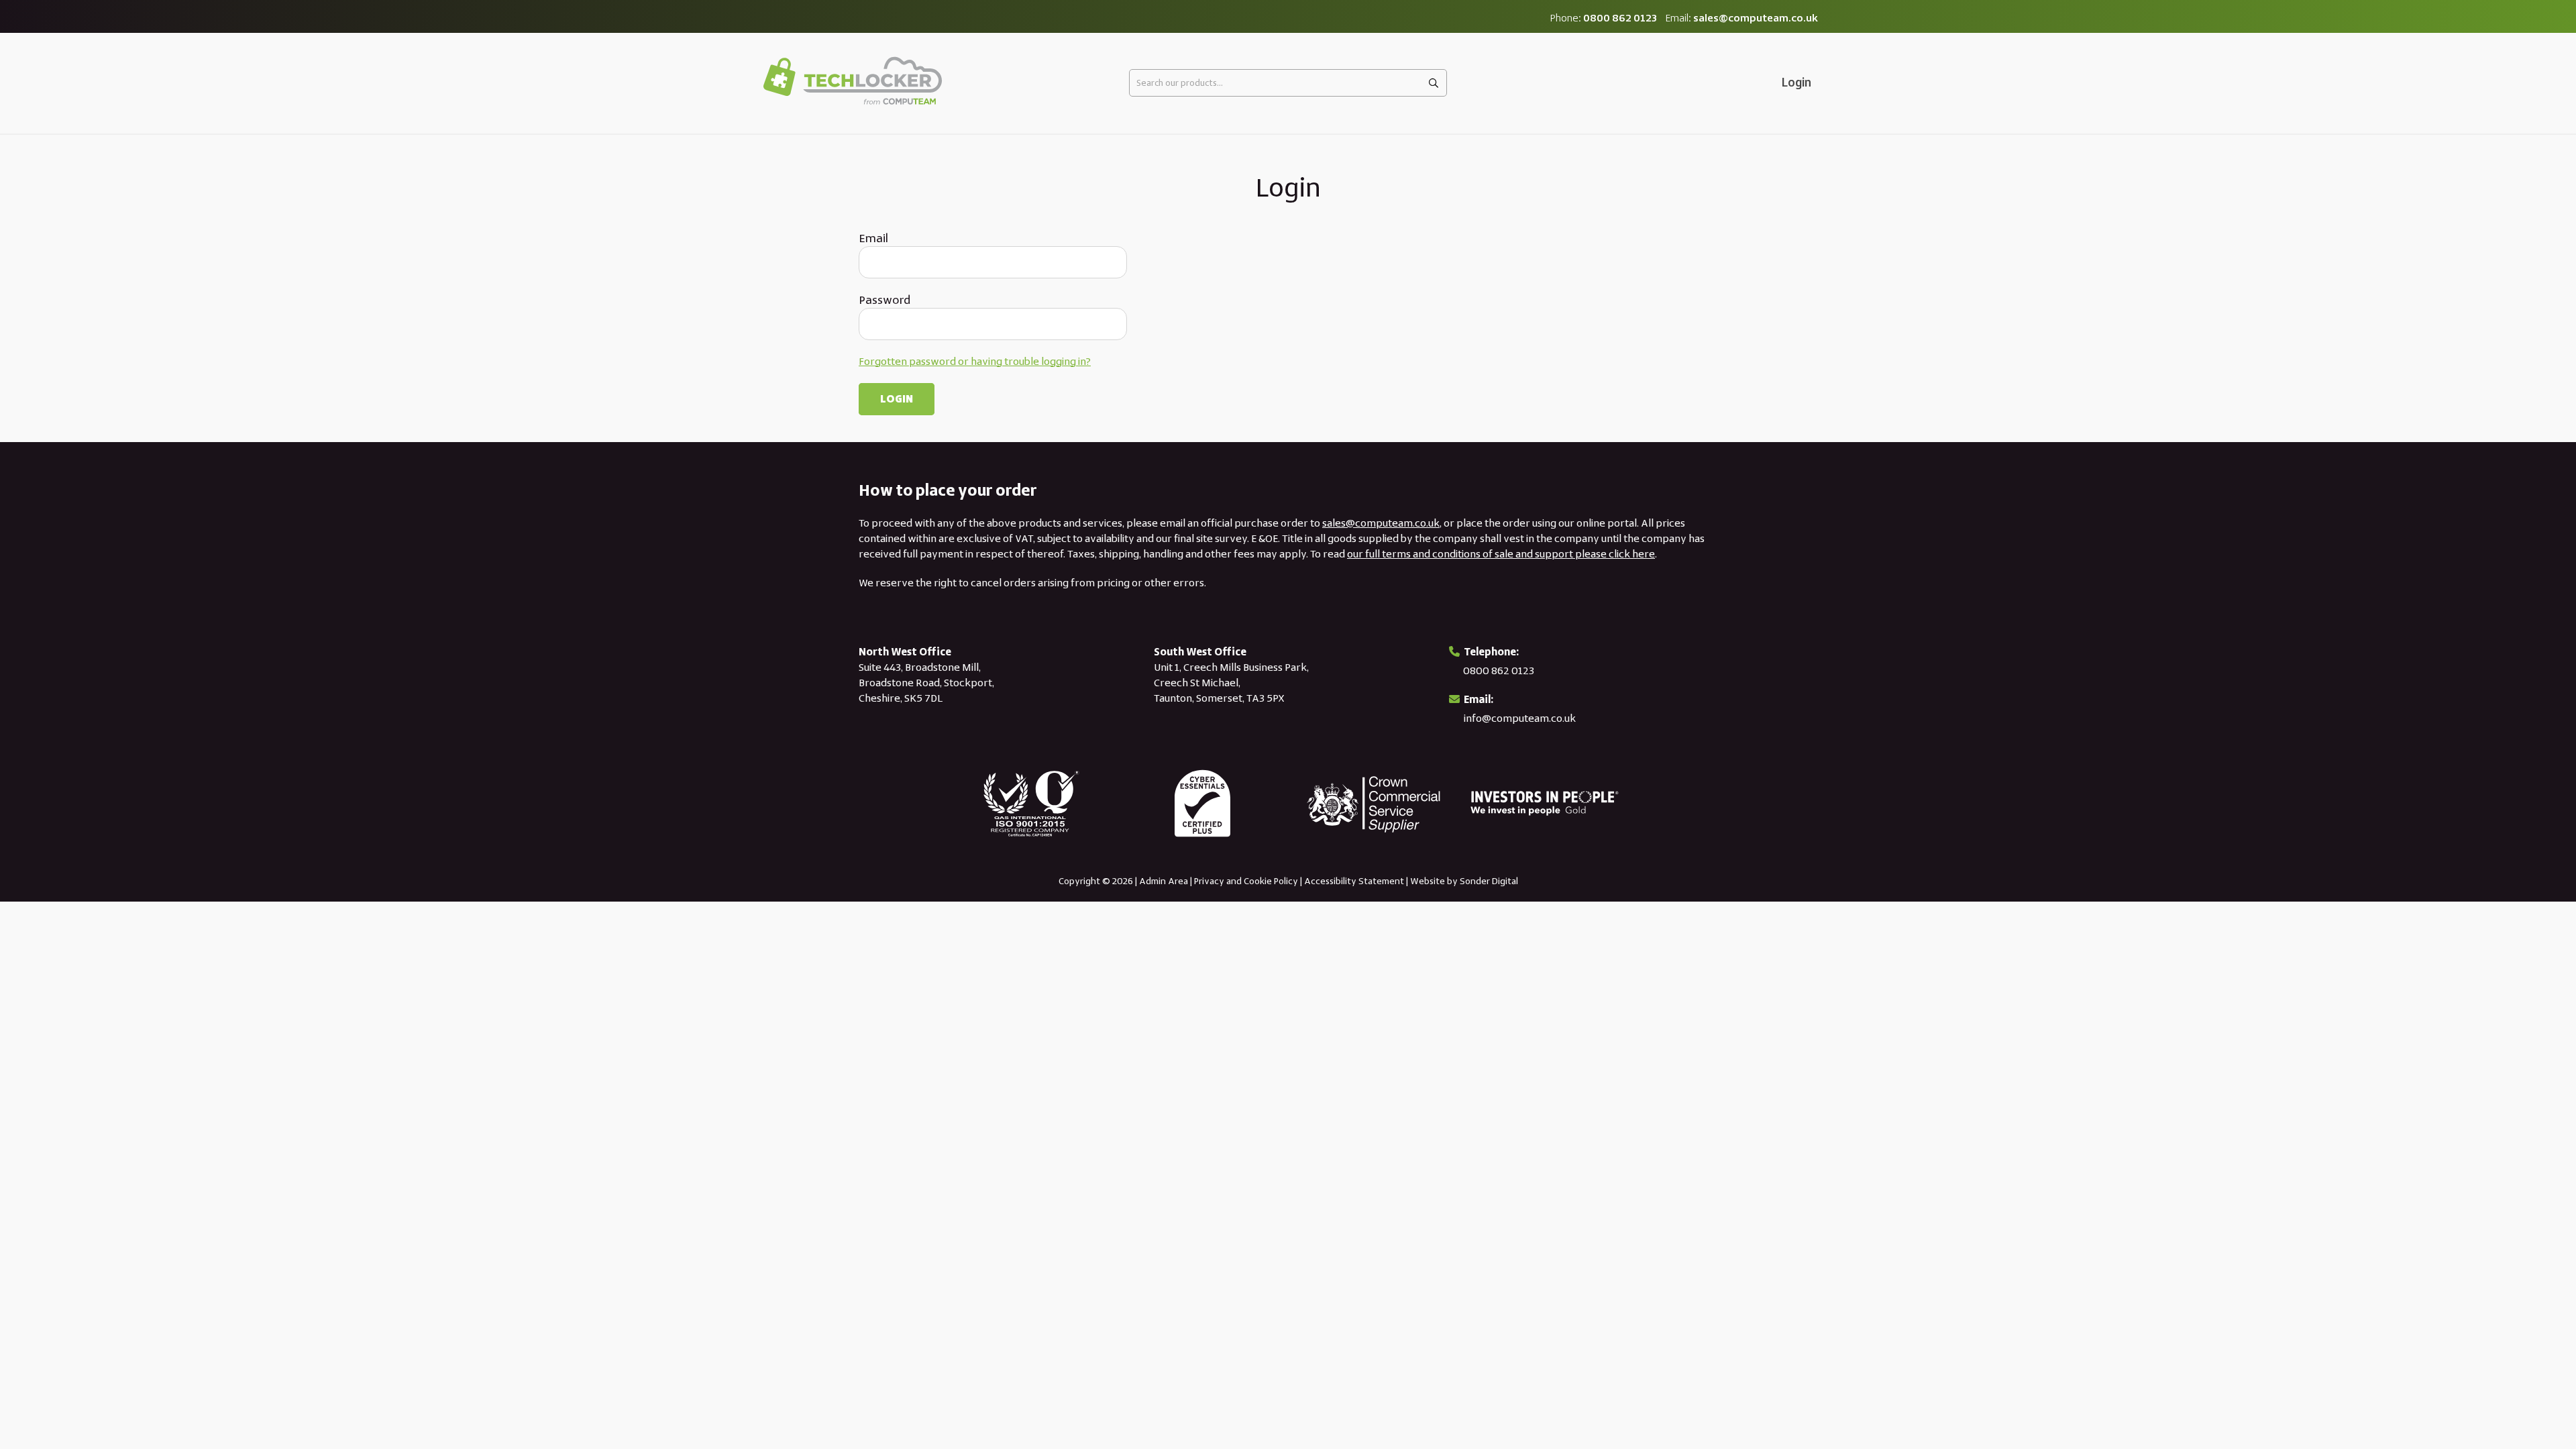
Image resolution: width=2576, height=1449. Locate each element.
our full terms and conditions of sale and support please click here (1501, 554)
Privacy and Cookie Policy (1246, 881)
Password (884, 300)
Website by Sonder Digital (1464, 881)
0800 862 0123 (1620, 18)
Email (873, 238)
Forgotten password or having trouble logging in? (975, 361)
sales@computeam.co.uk (1756, 18)
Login (1796, 83)
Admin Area (1164, 881)
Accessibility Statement (1354, 881)
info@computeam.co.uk (1520, 718)
